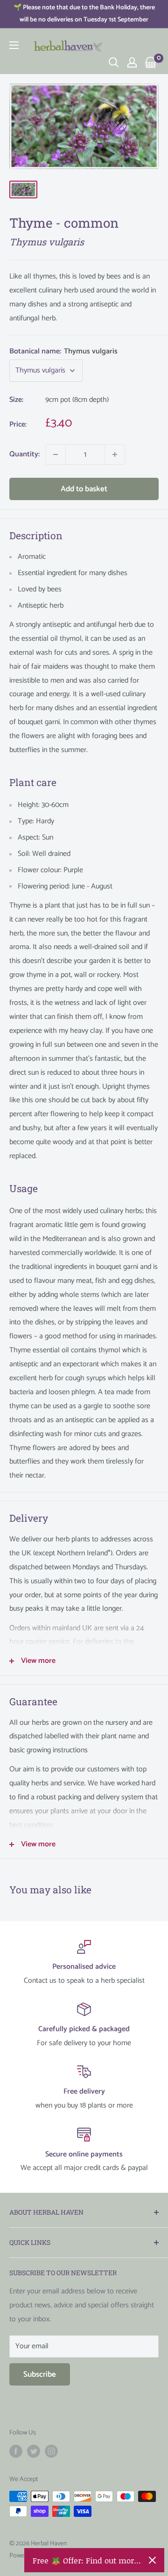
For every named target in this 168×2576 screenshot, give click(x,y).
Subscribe (40, 2374)
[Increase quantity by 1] (115, 454)
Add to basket (84, 489)
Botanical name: (63, 351)
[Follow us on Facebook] (16, 2451)
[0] (151, 62)
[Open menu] (14, 45)
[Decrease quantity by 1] (56, 454)
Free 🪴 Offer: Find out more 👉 (87, 2560)
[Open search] (114, 62)
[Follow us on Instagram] (51, 2451)
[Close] (152, 2560)
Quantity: (24, 454)
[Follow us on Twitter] (34, 2451)
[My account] (132, 62)
